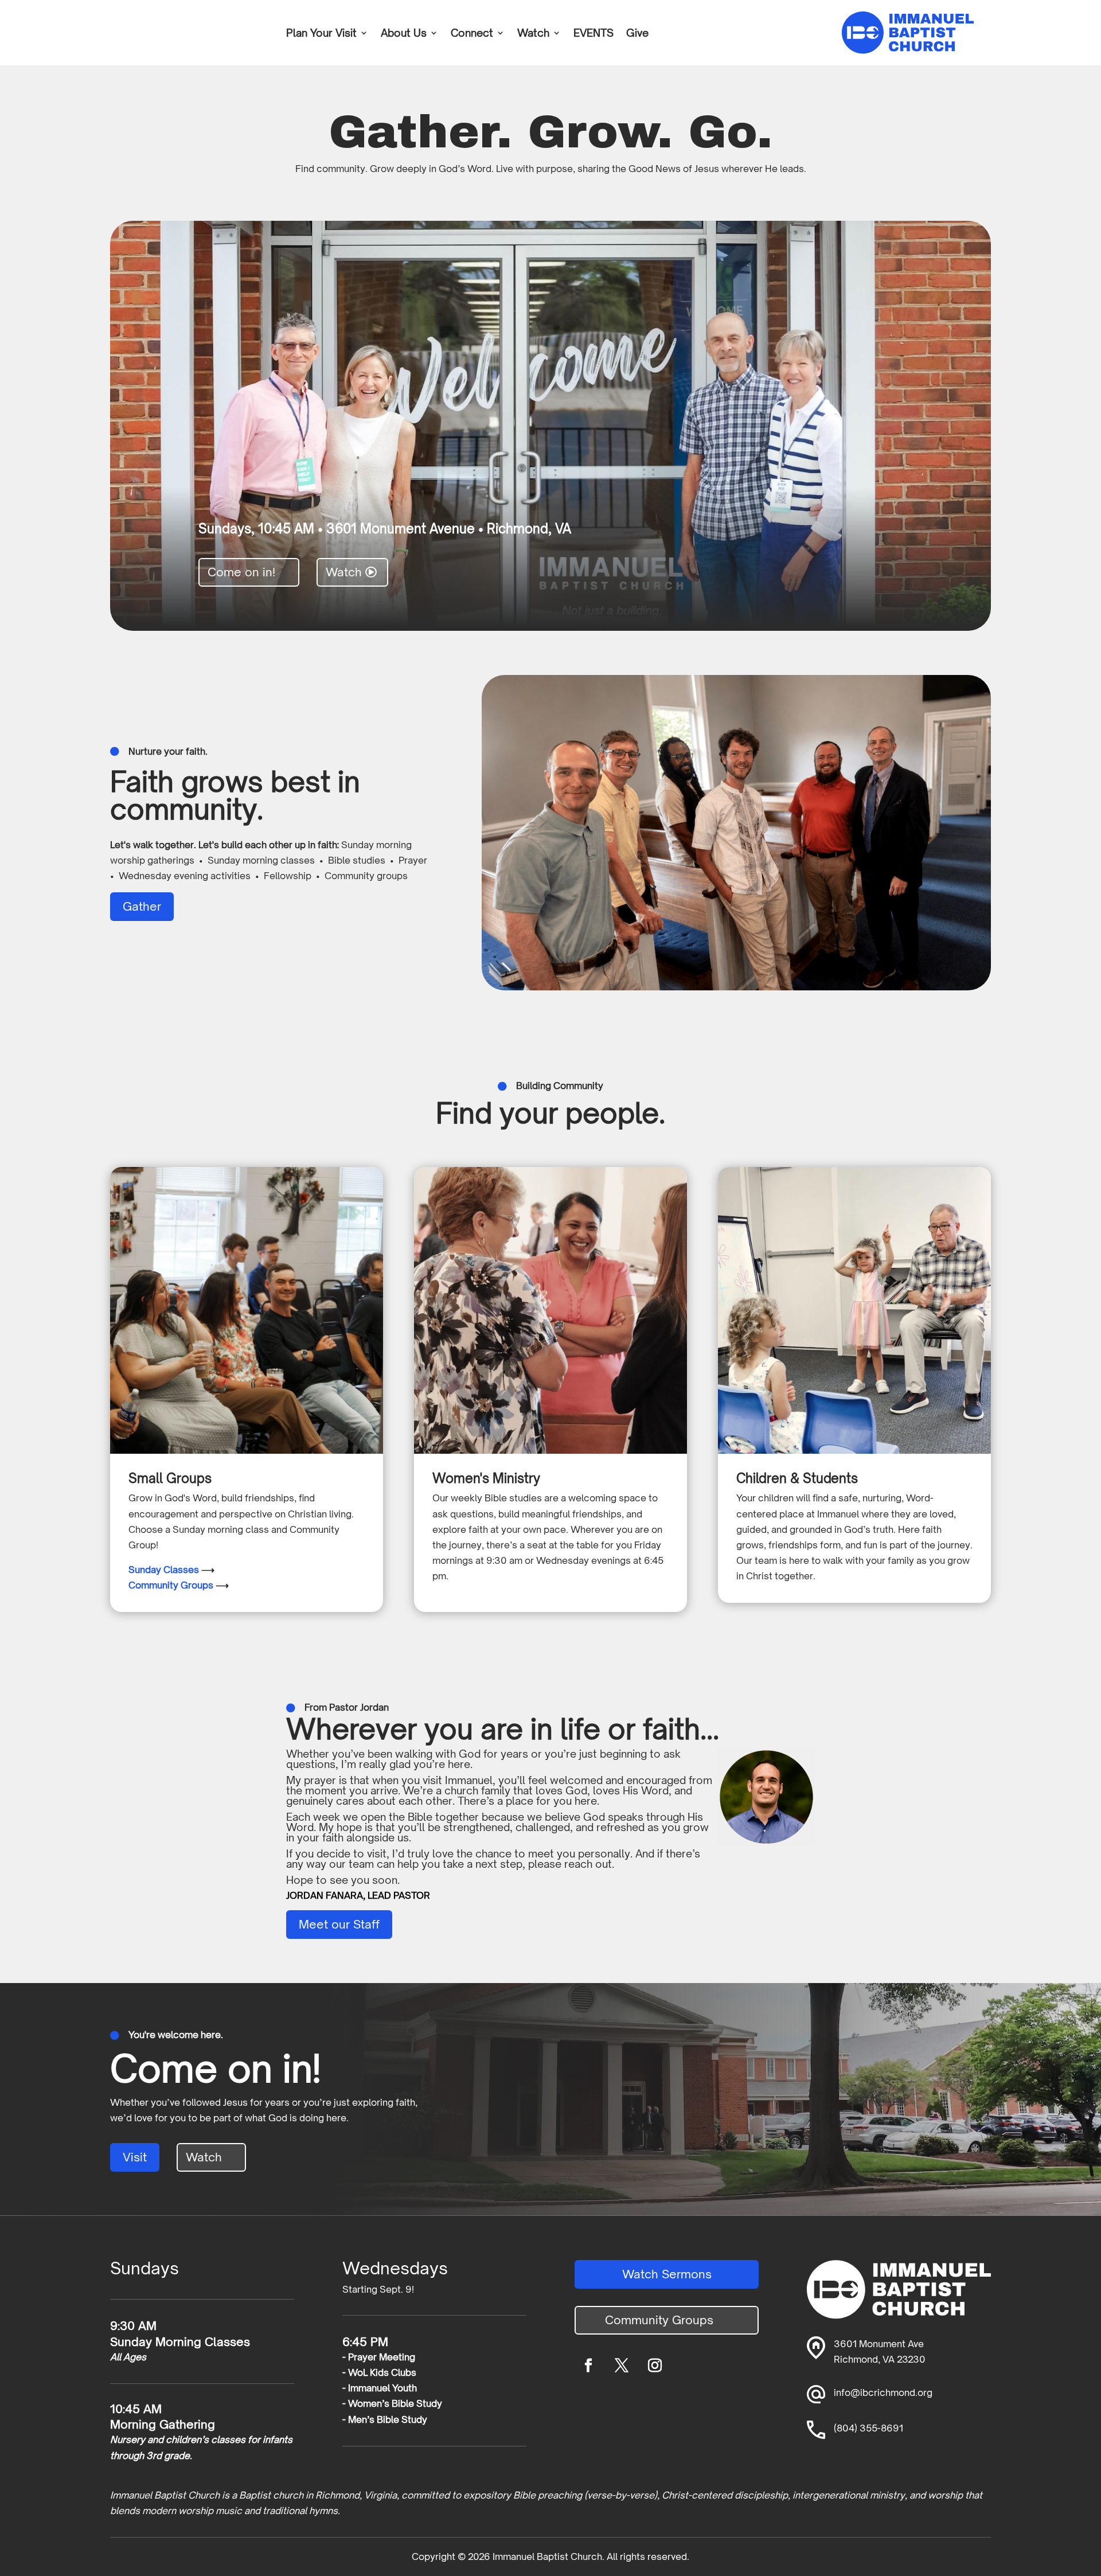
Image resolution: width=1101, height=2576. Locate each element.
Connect (472, 34)
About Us (404, 34)
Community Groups (171, 1585)
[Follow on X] (622, 2366)
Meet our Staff (339, 1924)
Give (637, 34)
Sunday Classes (164, 1570)
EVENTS (594, 34)
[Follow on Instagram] (655, 2366)
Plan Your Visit (321, 34)
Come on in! (241, 572)
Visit (135, 2157)
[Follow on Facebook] (588, 2366)
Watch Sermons (667, 2274)
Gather (142, 906)
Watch (533, 34)
